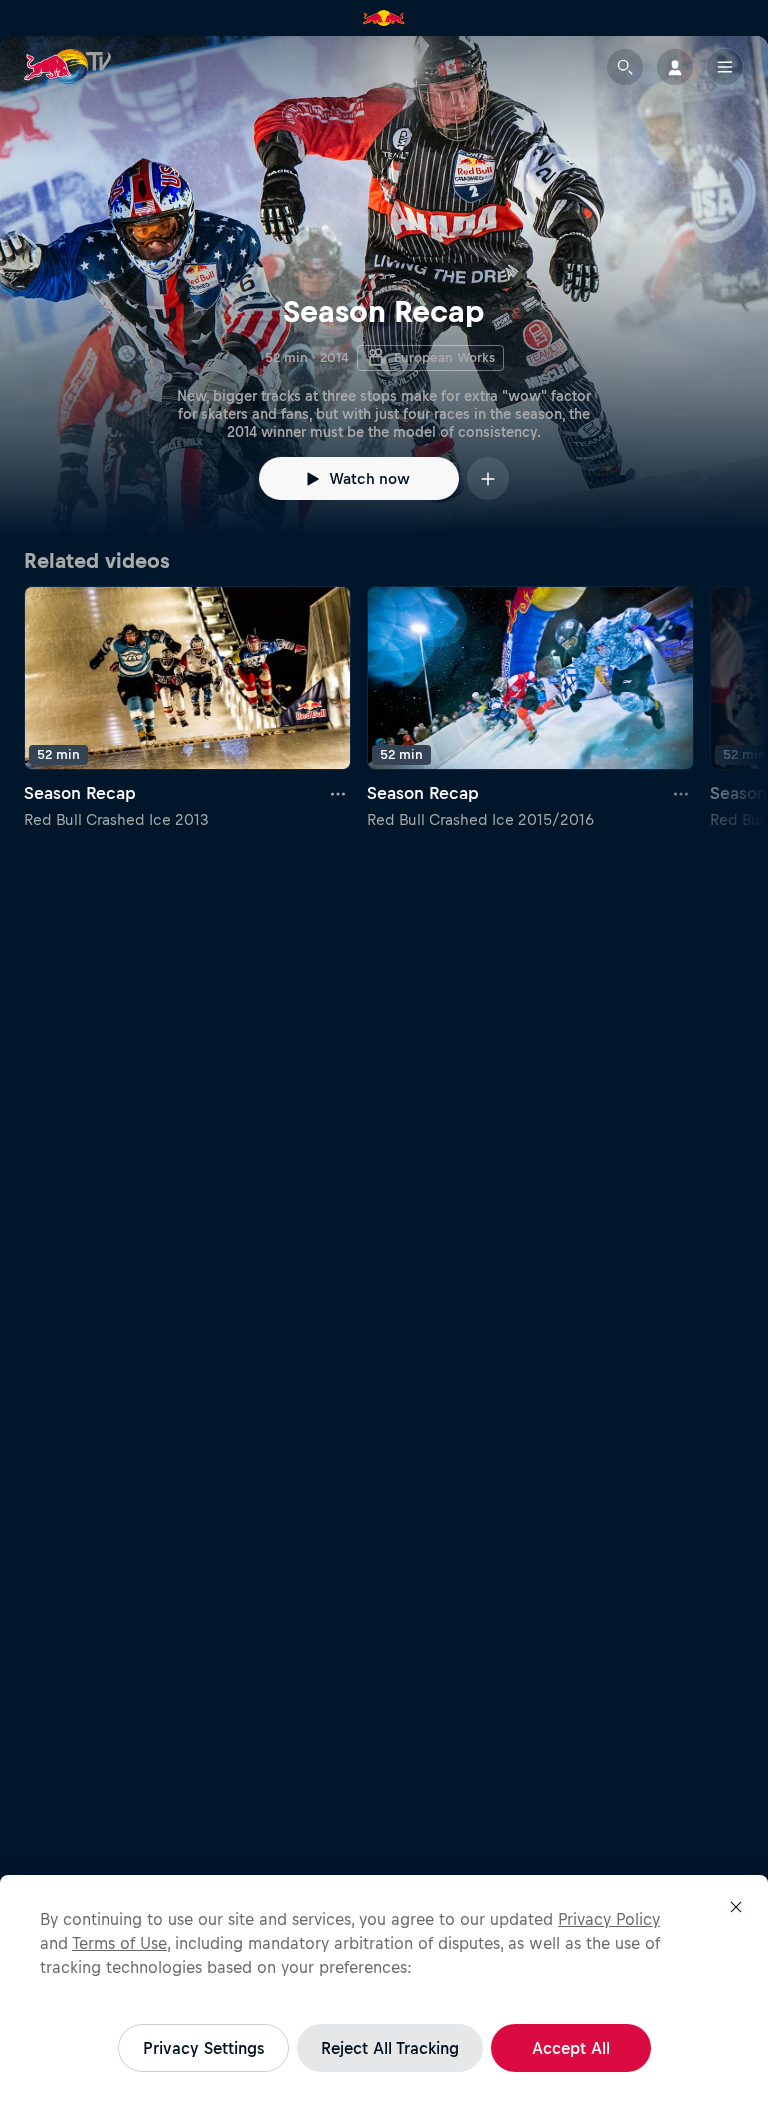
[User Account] (675, 67)
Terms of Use (119, 1943)
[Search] (625, 67)
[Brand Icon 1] (384, 18)
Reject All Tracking (390, 2048)
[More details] (339, 794)
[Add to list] (488, 478)
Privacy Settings (203, 2048)
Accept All (571, 2048)
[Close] (736, 1907)
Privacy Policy (609, 1919)
